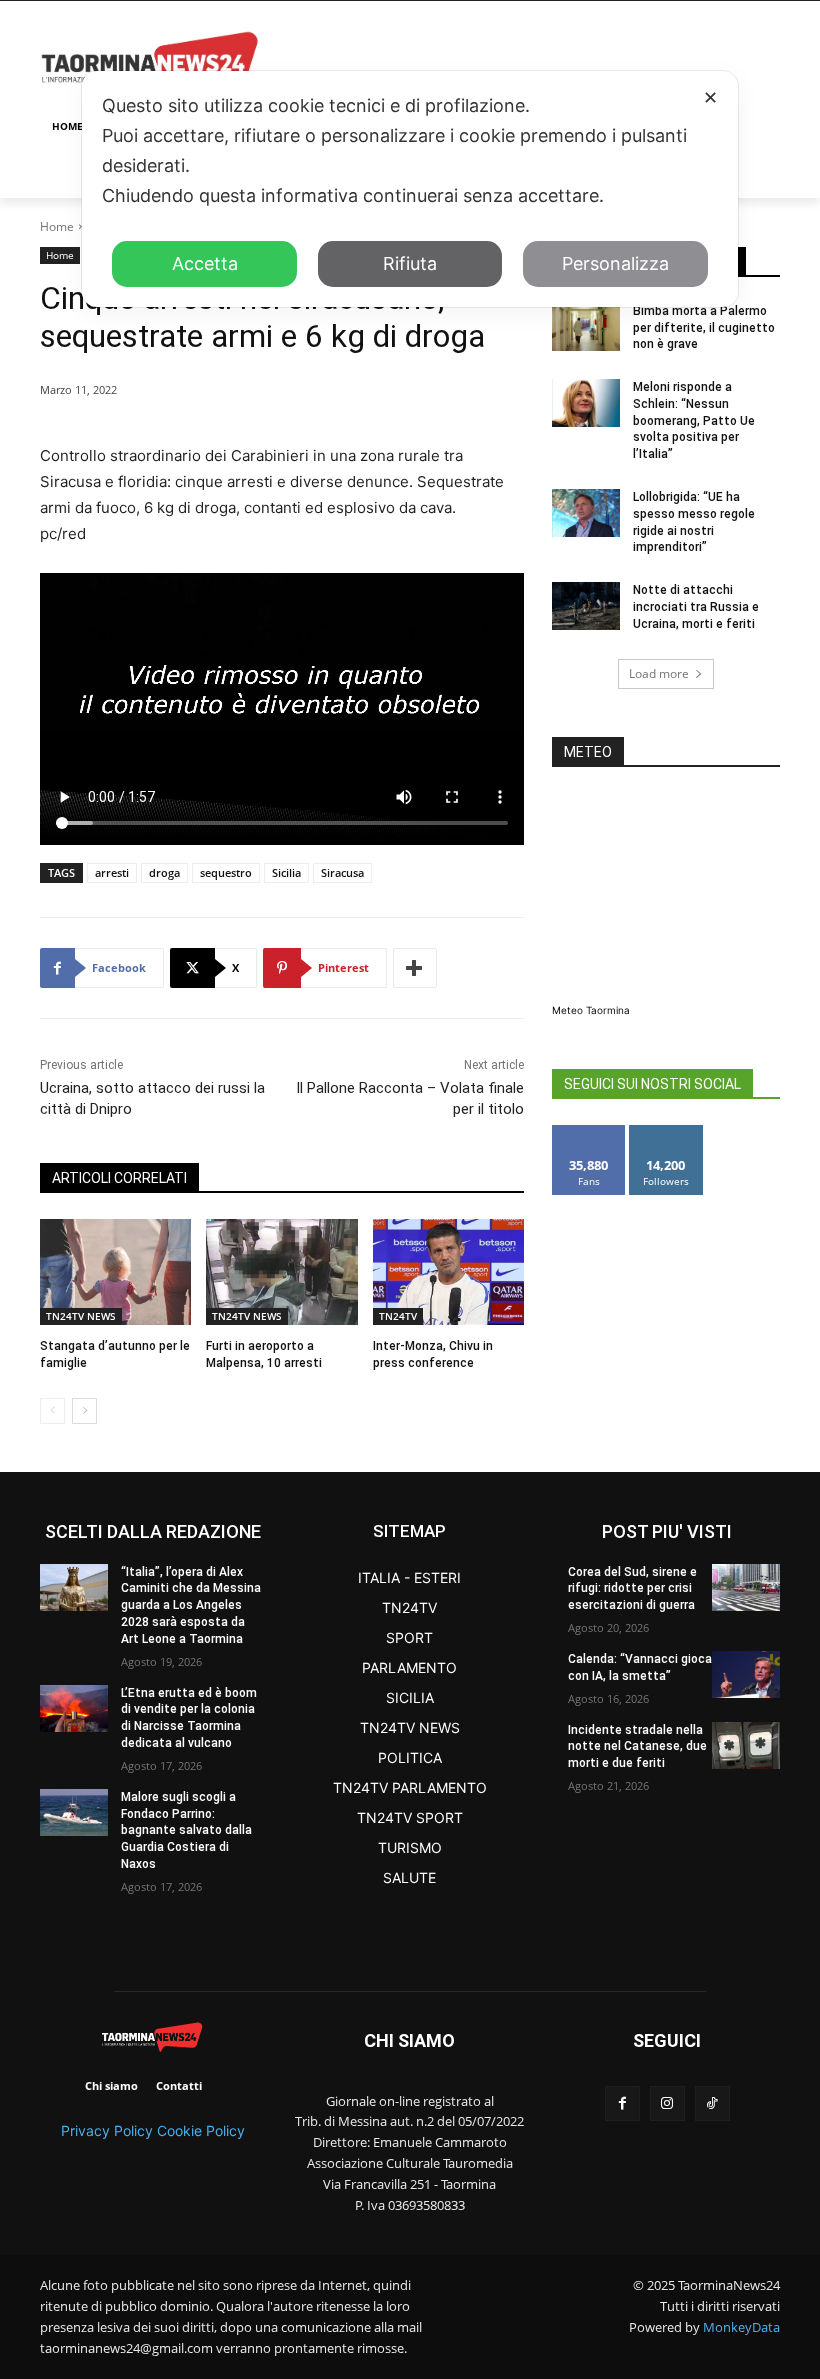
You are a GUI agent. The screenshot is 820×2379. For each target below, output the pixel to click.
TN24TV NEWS (81, 1316)
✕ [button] (710, 97)
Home (57, 226)
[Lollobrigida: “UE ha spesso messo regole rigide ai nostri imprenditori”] (586, 513)
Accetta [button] (205, 263)
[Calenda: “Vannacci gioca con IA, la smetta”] (746, 1674)
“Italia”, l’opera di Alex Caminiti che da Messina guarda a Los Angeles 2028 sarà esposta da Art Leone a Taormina (191, 1605)
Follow (666, 1132)
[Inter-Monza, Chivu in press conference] (448, 1272)
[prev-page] (52, 1411)
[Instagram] (667, 2103)
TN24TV (398, 1316)
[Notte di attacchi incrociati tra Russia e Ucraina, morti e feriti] (586, 606)
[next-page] (84, 1411)
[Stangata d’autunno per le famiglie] (115, 1272)
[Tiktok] (712, 2103)
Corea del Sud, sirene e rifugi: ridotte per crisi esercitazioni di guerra (632, 1589)
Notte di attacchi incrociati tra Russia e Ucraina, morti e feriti (696, 607)
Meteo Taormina (591, 1010)
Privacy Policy (107, 2130)
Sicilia (286, 872)
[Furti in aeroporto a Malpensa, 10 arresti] (281, 1272)
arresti (112, 872)
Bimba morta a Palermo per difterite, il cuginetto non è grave (704, 328)
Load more (659, 673)
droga (164, 872)
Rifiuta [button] (410, 263)
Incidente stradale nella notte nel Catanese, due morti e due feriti (637, 1747)
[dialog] (410, 189)
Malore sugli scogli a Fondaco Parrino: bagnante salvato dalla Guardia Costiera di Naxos (186, 1830)
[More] (415, 968)
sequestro (226, 872)
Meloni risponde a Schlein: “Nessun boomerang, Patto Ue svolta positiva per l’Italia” (694, 420)
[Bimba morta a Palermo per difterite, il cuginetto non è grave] (586, 327)
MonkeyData (741, 2327)
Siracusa (342, 872)
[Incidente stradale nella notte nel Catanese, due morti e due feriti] (746, 1745)
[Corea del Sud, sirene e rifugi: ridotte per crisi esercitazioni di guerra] (746, 1587)
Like (589, 1132)
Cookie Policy (201, 2130)
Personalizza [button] (615, 263)
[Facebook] (622, 2103)
